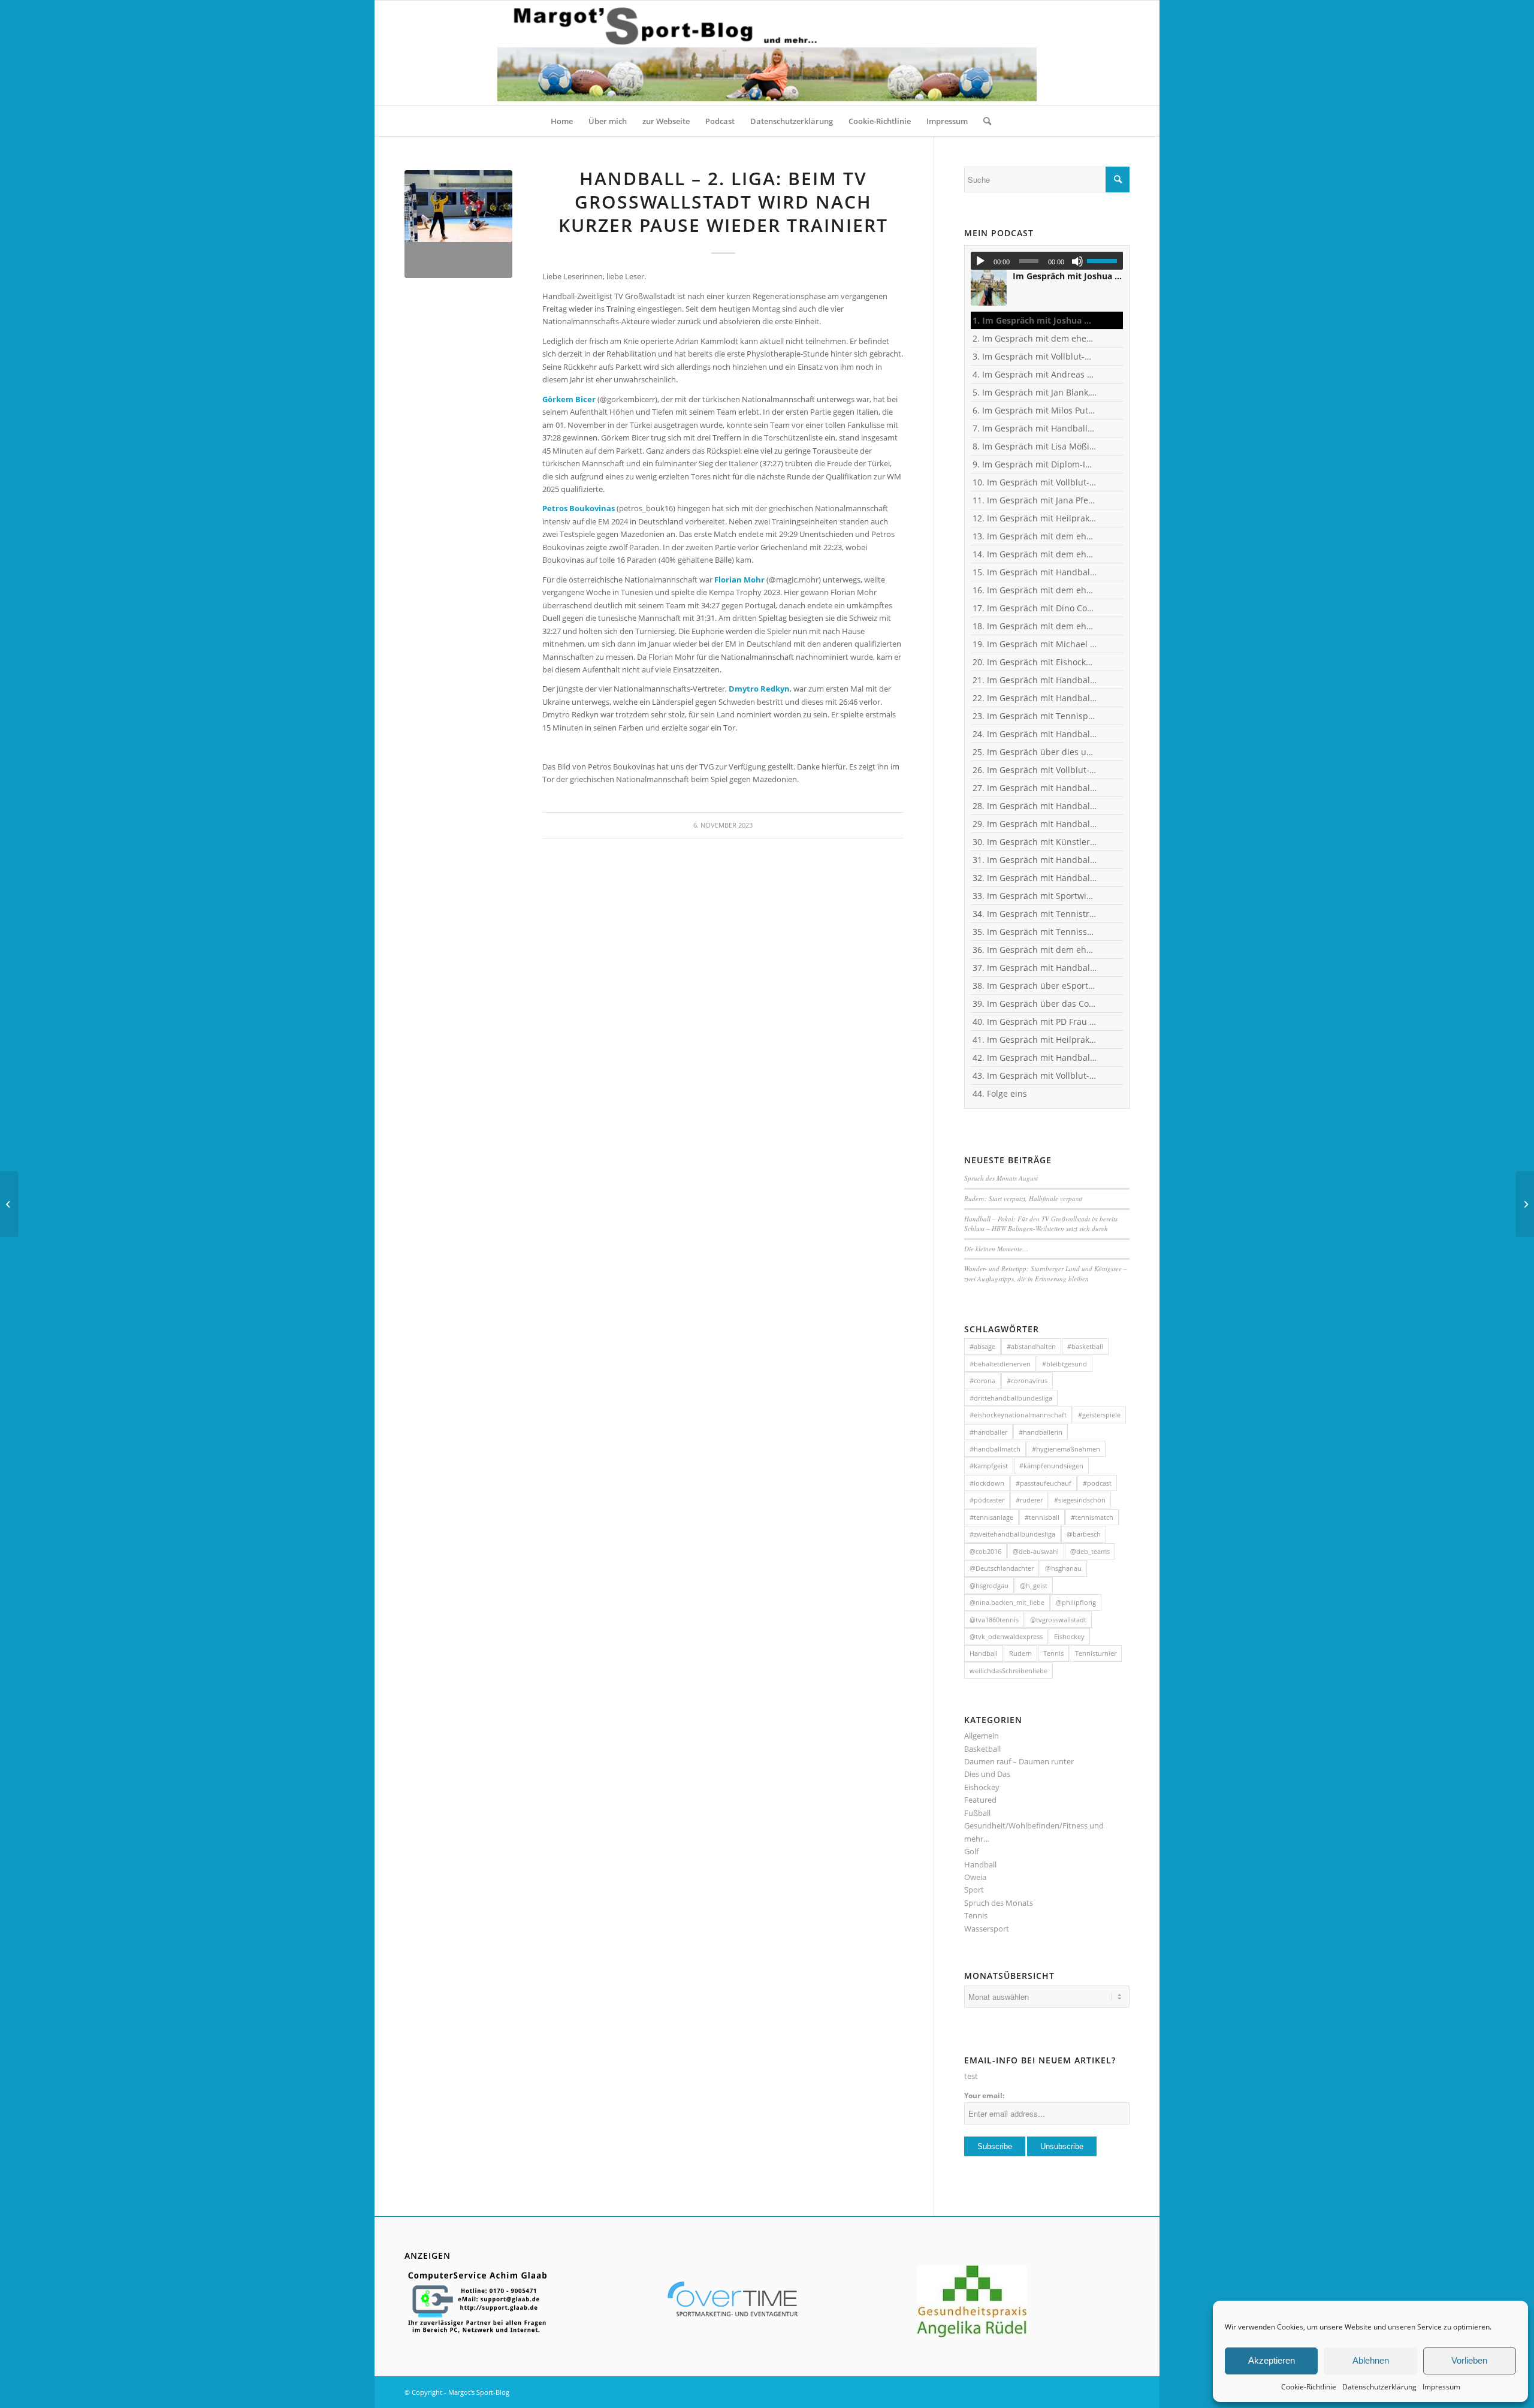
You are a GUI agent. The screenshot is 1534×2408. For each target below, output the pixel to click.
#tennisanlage (991, 1517)
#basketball (1085, 1346)
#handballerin (1041, 1432)
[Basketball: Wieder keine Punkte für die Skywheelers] (9, 1204)
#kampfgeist (989, 1466)
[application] (1047, 261)
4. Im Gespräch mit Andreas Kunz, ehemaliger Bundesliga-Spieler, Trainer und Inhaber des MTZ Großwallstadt (1035, 374)
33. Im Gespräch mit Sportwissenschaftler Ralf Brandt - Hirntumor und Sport (1035, 896)
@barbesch (1084, 1534)
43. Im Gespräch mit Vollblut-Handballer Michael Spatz (1035, 1075)
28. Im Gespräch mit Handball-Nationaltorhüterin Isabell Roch (1035, 806)
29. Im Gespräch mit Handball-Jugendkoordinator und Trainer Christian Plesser (1035, 824)
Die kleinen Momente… (996, 1249)
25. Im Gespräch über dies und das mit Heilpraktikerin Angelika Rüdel (1035, 752)
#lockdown (987, 1483)
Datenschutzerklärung (1379, 2387)
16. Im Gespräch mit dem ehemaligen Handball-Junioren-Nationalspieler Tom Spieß (1035, 590)
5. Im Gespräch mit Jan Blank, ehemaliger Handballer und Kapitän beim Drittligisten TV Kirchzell (1035, 392)
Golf (971, 1851)
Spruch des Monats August (1001, 1178)
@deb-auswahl (1036, 1551)
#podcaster (987, 1500)
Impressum (1441, 2387)
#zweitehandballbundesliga (1012, 1534)
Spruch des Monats (999, 1903)
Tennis (1053, 1653)
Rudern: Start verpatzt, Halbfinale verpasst (1023, 1198)
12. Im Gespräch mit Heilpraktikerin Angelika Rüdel (1035, 518)
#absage (982, 1346)
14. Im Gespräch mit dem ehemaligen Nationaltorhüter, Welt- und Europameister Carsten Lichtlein (1035, 554)
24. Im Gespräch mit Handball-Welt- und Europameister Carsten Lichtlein (1035, 734)
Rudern (1020, 1653)
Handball (984, 1653)
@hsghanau (1063, 1568)
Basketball (982, 1749)
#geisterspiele (1099, 1415)
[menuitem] (562, 121)
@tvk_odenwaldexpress (1006, 1636)
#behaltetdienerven (1000, 1364)
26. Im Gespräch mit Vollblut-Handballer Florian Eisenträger (1035, 770)
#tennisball (1042, 1517)
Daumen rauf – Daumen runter (1019, 1761)
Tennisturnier (1096, 1653)
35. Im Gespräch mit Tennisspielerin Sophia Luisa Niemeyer (1035, 932)
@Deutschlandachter (1002, 1568)
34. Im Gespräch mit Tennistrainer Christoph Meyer (1035, 914)
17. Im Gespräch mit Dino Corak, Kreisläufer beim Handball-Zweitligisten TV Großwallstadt (1035, 608)
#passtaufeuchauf (1044, 1483)
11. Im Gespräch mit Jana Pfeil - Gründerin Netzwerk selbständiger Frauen (1035, 500)
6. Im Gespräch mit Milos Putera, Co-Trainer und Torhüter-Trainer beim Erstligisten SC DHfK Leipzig (1035, 410)
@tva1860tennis (994, 1620)
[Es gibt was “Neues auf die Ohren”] (1525, 1204)
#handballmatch (995, 1449)
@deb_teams (1090, 1551)
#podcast (1097, 1483)
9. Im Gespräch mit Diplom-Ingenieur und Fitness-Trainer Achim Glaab (1035, 464)
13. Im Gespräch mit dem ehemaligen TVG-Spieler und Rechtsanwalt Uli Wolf (1035, 536)
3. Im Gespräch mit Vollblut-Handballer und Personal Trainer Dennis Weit (1035, 356)
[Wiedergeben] (980, 261)
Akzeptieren (1272, 2360)
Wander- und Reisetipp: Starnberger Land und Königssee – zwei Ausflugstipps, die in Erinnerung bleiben (1046, 1274)
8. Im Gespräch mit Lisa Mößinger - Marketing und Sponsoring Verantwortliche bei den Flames (1035, 446)
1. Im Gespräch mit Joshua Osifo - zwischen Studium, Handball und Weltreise (1035, 320)
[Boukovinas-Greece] (458, 224)
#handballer (988, 1432)
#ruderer (1029, 1500)
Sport (974, 1890)
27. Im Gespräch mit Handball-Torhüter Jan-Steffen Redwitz (1035, 788)
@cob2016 (985, 1551)
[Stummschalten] (1077, 261)
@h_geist (1034, 1585)
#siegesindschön (1080, 1500)
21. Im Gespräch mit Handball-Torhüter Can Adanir (1035, 680)
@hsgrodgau (989, 1585)
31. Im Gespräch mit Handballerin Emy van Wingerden (1035, 860)
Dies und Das (987, 1774)
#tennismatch (1092, 1517)
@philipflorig (1076, 1602)
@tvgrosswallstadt (1058, 1620)
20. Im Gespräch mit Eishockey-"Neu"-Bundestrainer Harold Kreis (1035, 662)
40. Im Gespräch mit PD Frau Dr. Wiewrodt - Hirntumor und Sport (1035, 1022)
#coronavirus (1027, 1380)
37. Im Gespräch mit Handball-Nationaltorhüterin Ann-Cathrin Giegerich (1035, 968)
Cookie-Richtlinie (1309, 2387)
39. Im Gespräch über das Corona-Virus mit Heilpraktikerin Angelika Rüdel (1035, 1004)
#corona (982, 1380)
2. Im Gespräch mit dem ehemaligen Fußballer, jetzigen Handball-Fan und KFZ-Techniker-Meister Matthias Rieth (1035, 338)
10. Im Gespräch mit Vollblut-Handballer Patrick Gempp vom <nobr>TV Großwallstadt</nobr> (1035, 482)
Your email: (984, 2095)
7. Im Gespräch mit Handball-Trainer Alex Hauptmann (1035, 428)
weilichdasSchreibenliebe (1008, 1671)
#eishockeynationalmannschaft (1018, 1415)
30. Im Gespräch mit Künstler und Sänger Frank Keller (1035, 842)
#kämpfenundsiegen (1051, 1466)
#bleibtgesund (1065, 1364)
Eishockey (1069, 1636)
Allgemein (982, 1736)
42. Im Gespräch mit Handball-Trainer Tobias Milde (1035, 1057)
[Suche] (983, 121)
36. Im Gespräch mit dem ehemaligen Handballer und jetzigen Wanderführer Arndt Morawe (1035, 950)
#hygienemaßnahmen (1066, 1449)
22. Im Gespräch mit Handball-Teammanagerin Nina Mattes (1035, 698)
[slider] (1105, 261)
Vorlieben (1469, 2360)
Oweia (975, 1877)
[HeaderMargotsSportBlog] (767, 53)
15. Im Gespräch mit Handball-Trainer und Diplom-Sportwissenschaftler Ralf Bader (1035, 572)
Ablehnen (1371, 2360)
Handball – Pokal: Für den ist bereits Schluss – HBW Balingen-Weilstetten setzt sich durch (1041, 1224)
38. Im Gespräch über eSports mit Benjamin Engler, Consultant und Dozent (1035, 986)
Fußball (977, 1813)
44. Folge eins (1000, 1093)
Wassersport (987, 1929)
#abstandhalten (1031, 1346)
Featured (980, 1800)
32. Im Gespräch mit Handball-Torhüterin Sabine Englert (1035, 878)
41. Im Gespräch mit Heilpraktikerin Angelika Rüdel (1035, 1039)
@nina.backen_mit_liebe (1007, 1602)
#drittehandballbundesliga (1011, 1398)
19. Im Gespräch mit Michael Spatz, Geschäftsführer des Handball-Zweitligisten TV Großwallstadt (1035, 644)
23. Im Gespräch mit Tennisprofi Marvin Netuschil (1035, 716)
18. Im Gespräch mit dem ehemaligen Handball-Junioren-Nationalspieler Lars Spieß (1035, 626)
